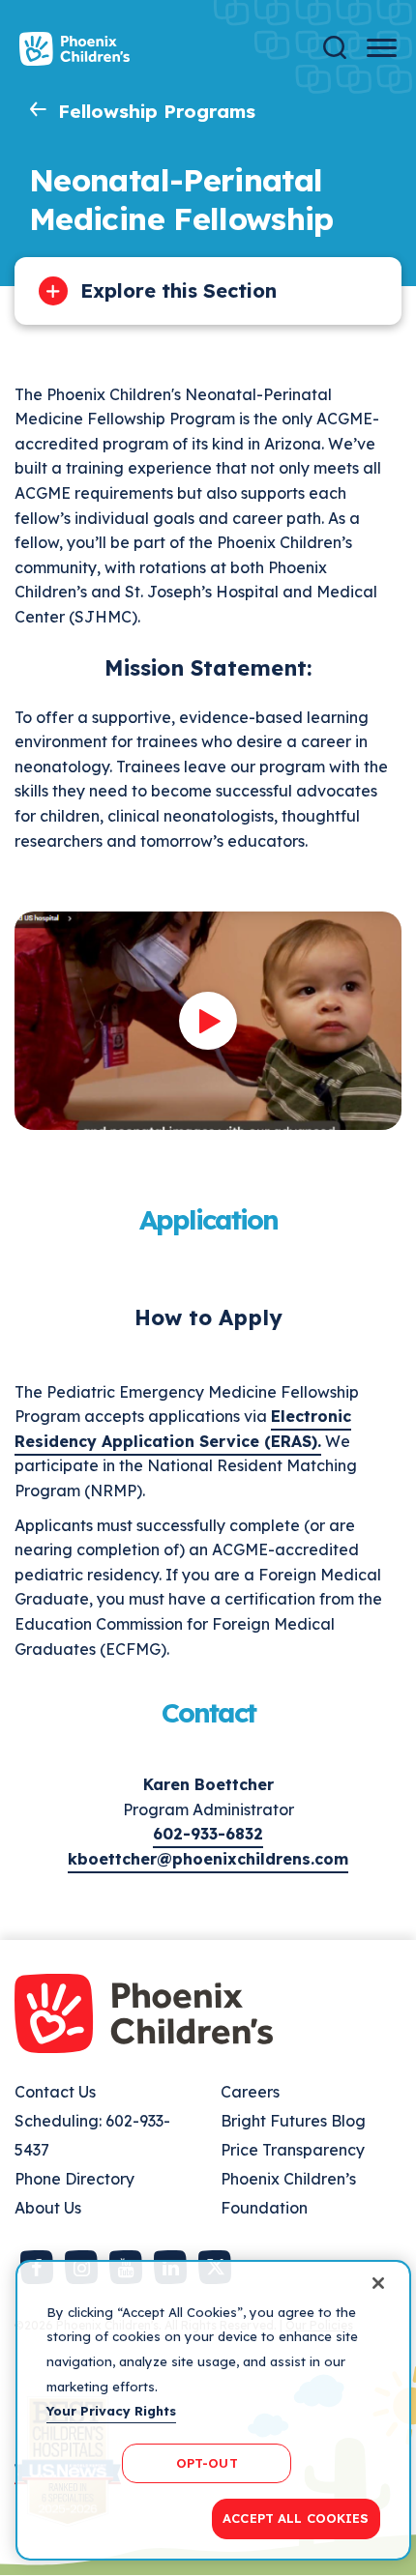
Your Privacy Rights (111, 2411)
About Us (48, 2208)
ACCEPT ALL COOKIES (296, 2518)
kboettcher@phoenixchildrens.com (208, 1859)
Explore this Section (178, 290)
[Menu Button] (382, 48)
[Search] (335, 48)
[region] (213, 2410)
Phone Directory (74, 2179)
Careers (250, 2092)
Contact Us (55, 2092)
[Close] (378, 2283)
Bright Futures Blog (293, 2121)
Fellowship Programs (157, 111)
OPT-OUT (207, 2463)
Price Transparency (293, 2150)
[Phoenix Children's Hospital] (74, 49)
